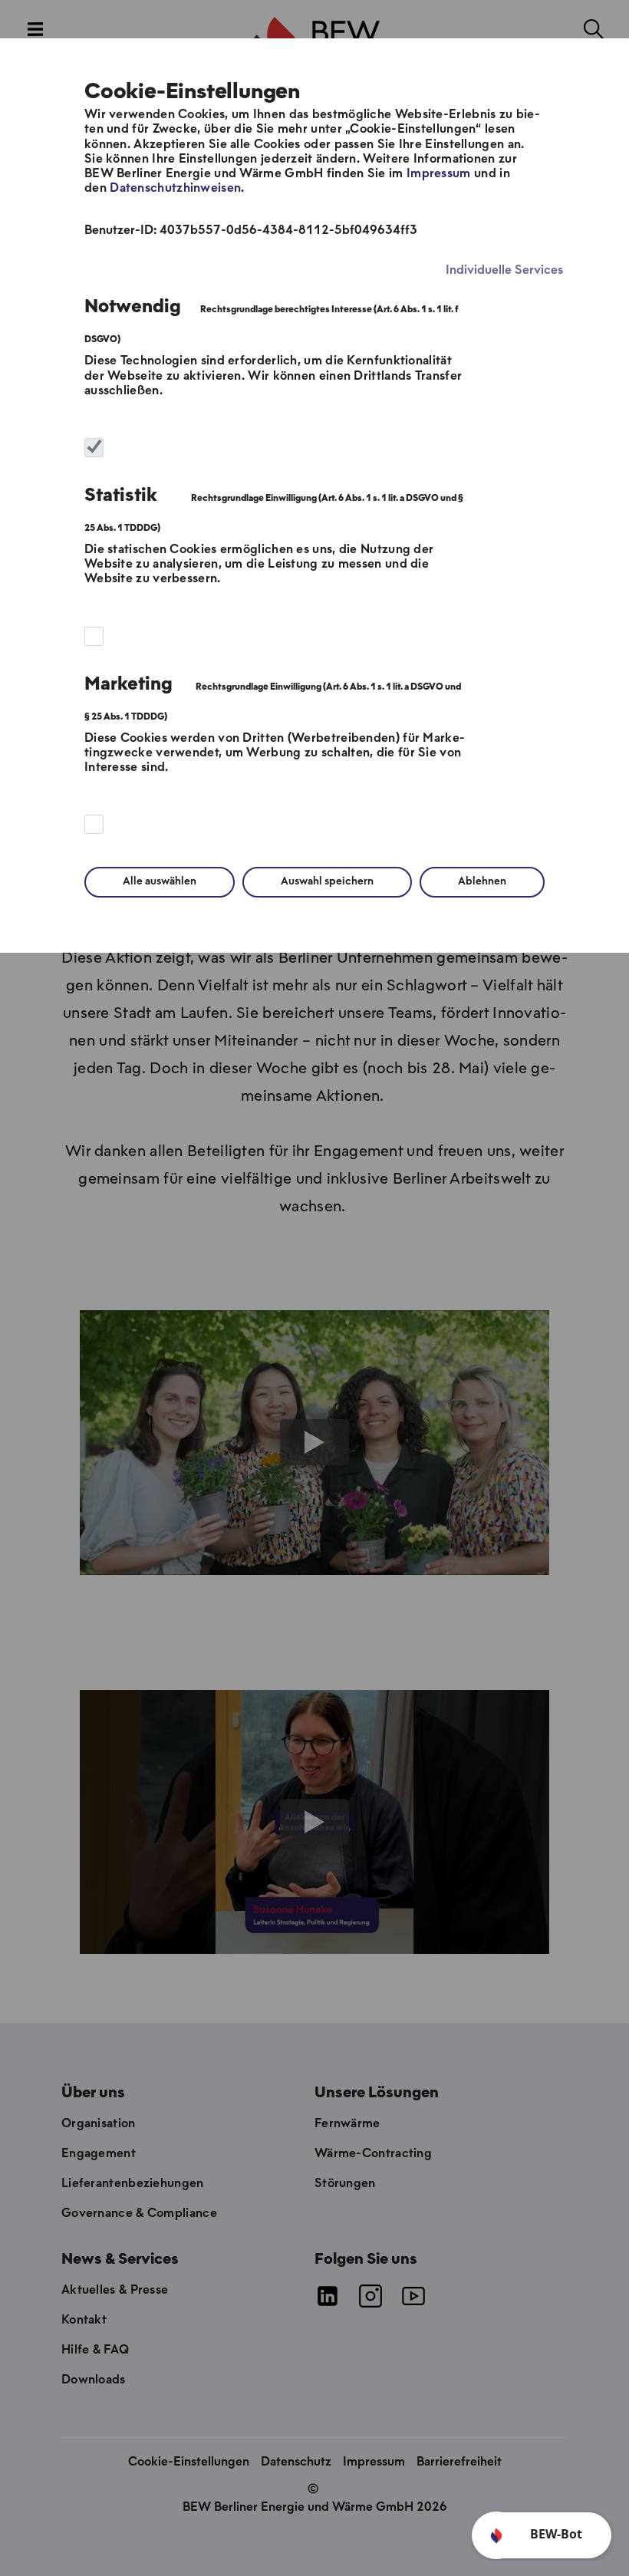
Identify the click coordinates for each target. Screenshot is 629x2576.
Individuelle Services (504, 270)
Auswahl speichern (327, 882)
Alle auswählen (160, 882)
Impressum (439, 174)
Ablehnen (482, 882)
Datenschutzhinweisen (175, 188)
